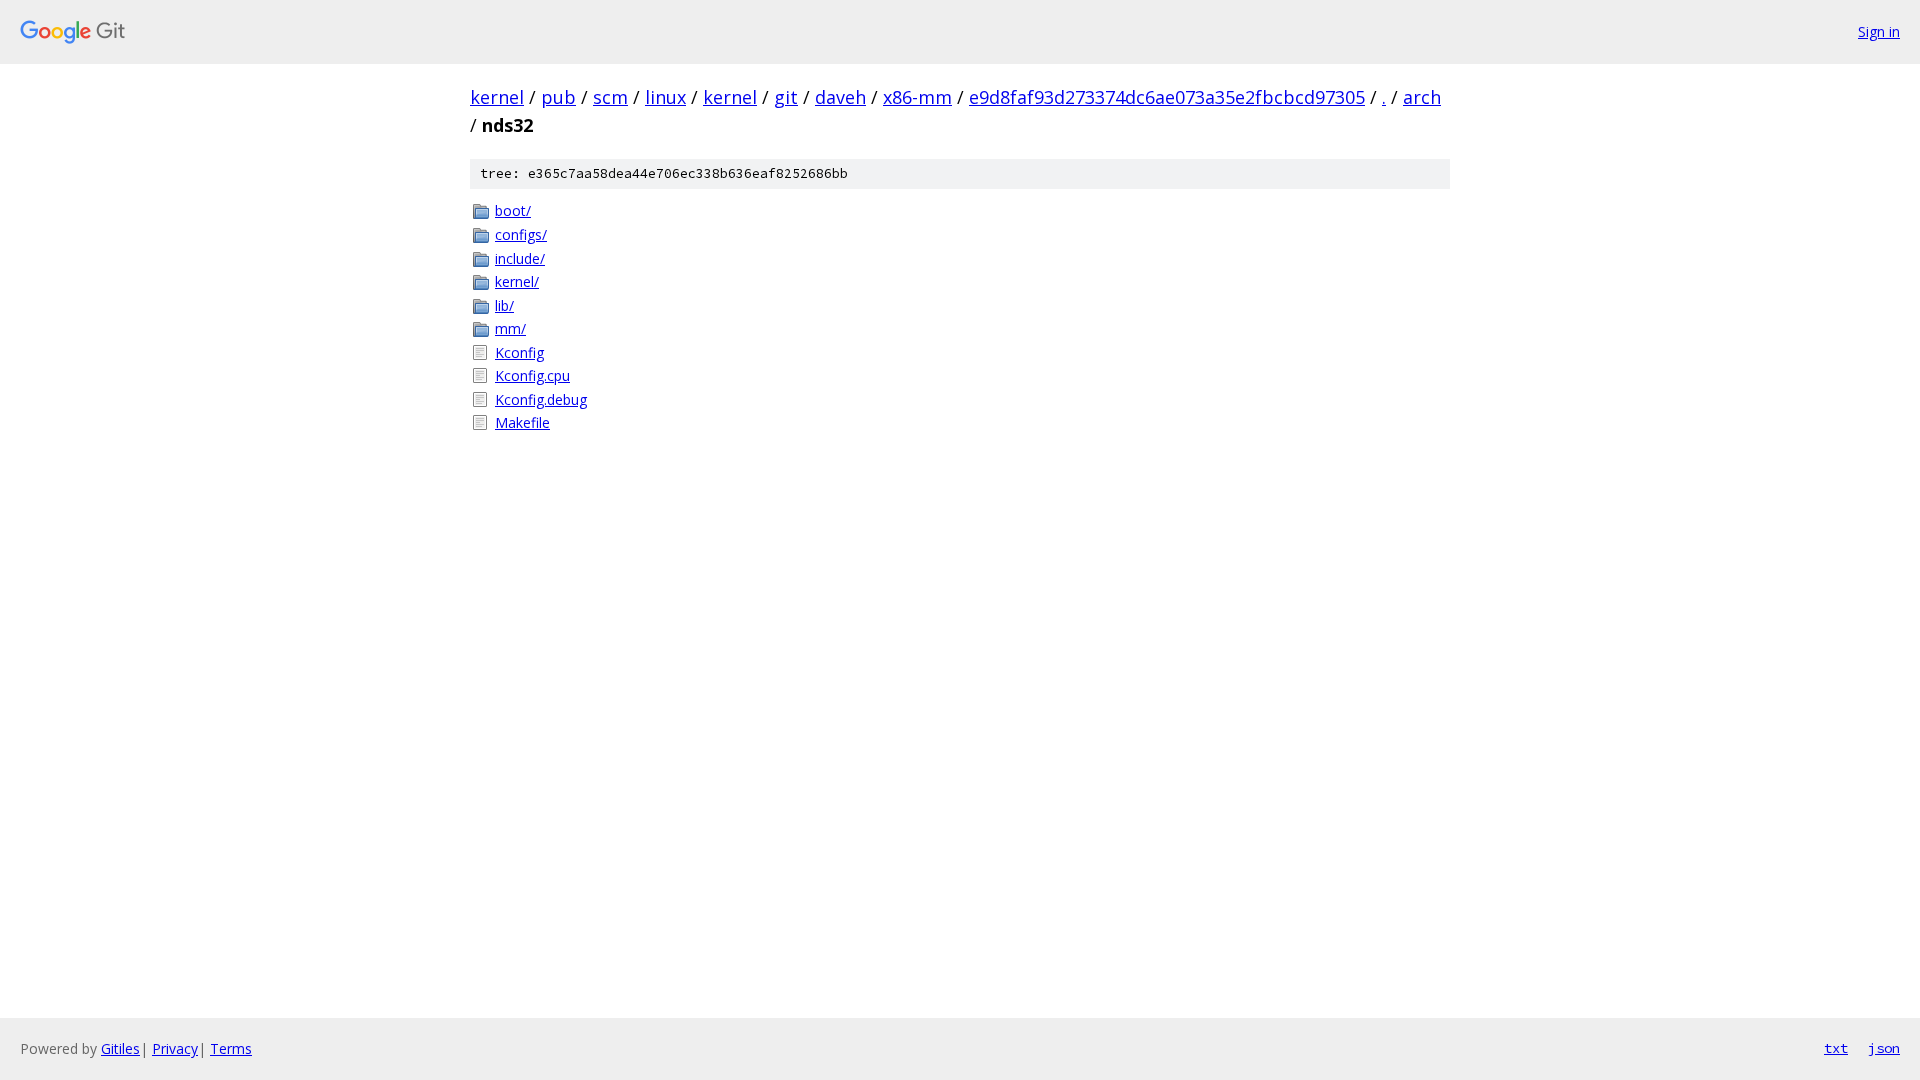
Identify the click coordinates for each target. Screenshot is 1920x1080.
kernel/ (517, 281)
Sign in (1879, 31)
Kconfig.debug (541, 399)
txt (1836, 1048)
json (1884, 1048)
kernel (497, 97)
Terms (231, 1048)
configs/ (521, 234)
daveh (840, 97)
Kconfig (519, 352)
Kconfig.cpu (532, 375)
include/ (520, 258)
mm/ (510, 328)
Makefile (522, 422)
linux (665, 97)
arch (1422, 97)
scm (610, 97)
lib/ (504, 305)
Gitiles (120, 1048)
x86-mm (917, 97)
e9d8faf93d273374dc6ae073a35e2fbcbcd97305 (1167, 97)
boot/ (513, 210)
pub (558, 97)
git (786, 97)
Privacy (175, 1048)
